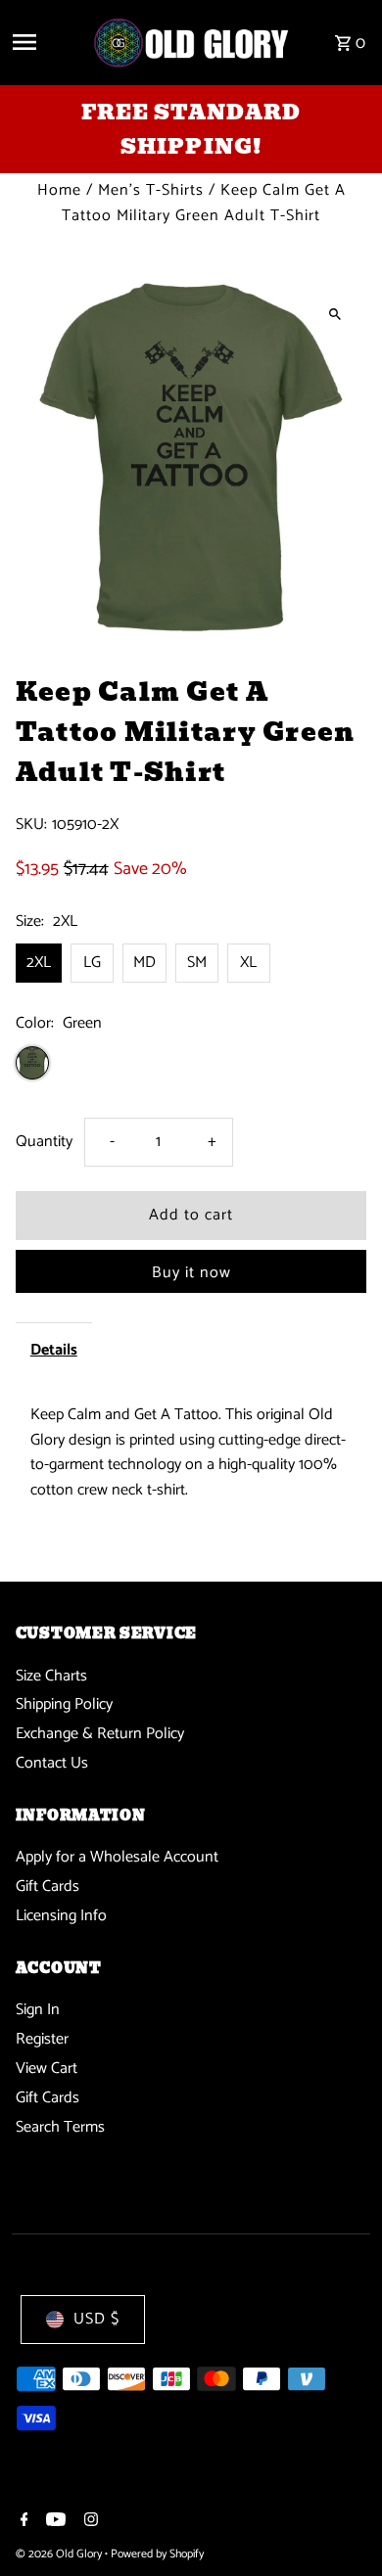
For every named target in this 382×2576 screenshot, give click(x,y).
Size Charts (51, 1676)
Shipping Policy (64, 1704)
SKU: (31, 825)
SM (197, 963)
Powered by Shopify (157, 2554)
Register (42, 2039)
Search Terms (60, 2127)
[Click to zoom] (334, 314)
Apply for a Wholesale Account (117, 1857)
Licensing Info (61, 1916)
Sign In (38, 2010)
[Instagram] (89, 2522)
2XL (39, 963)
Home (59, 190)
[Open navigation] (45, 42)
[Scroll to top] (340, 2525)
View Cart (47, 2069)
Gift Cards (48, 1886)
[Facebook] (22, 2522)
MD (144, 963)
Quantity (44, 1142)
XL (248, 963)
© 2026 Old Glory (60, 2554)
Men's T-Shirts (151, 190)
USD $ (96, 2319)
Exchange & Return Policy (100, 1734)
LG (92, 963)
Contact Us (52, 1763)
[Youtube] (53, 2522)
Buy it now (191, 1273)
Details (54, 1350)
